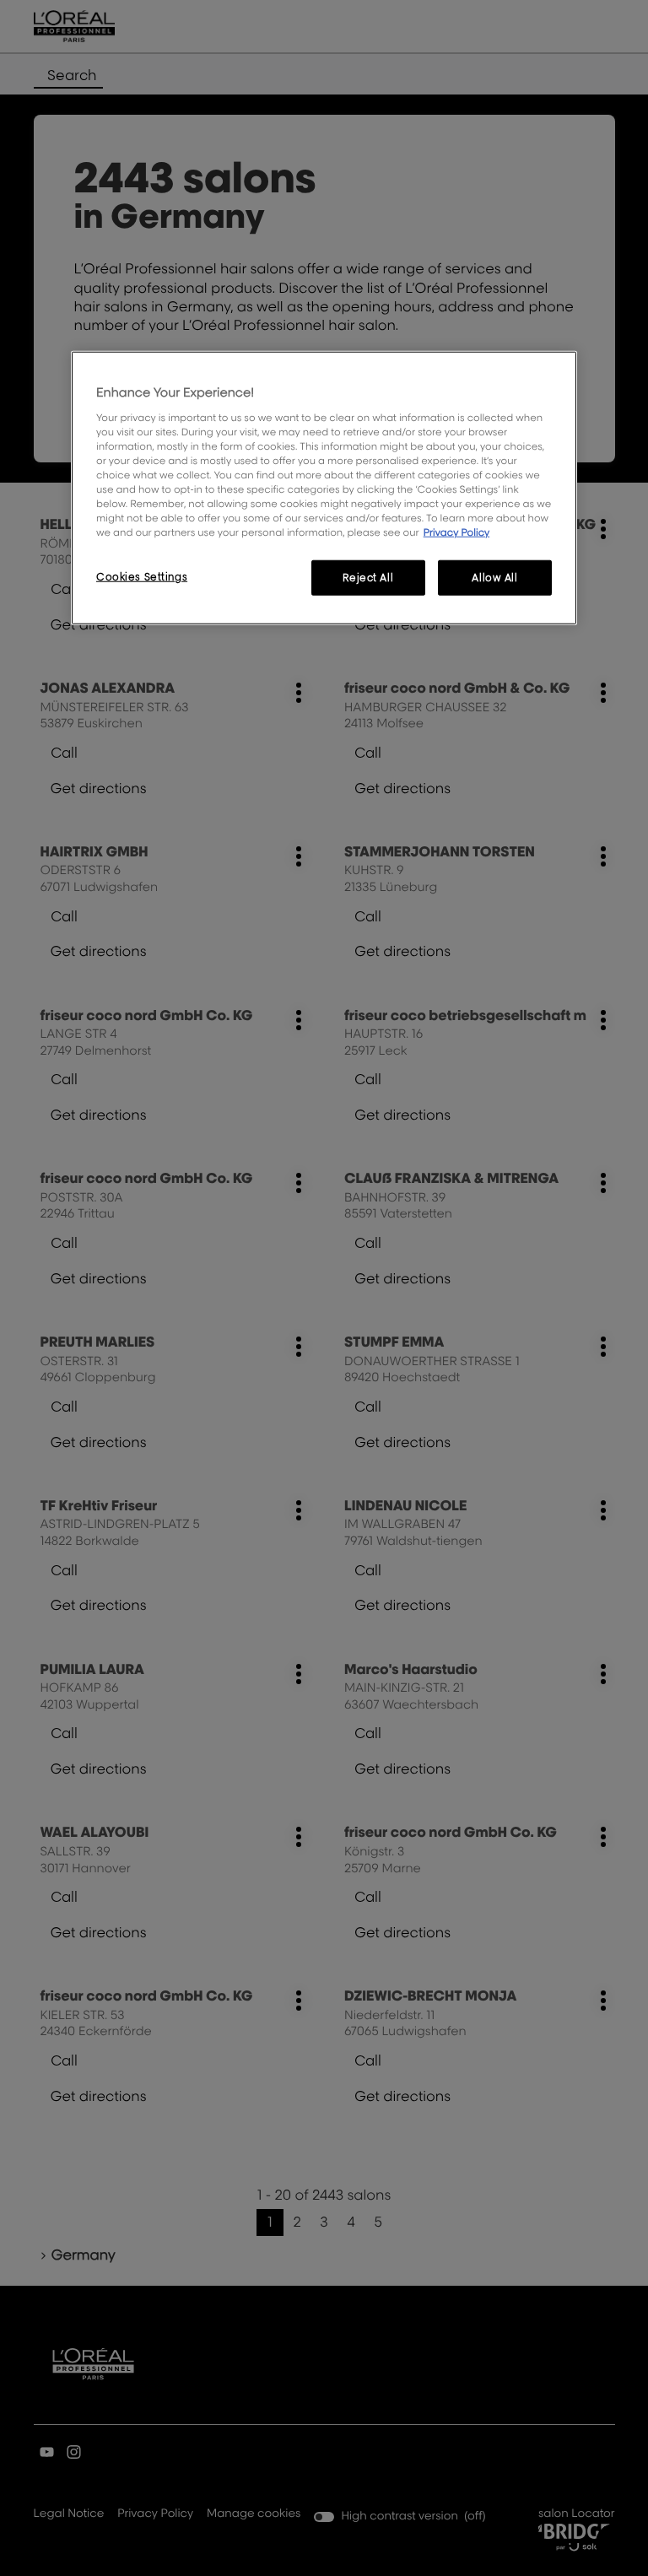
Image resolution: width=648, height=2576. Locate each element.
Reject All (368, 578)
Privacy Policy (457, 532)
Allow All (494, 578)
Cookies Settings (142, 577)
